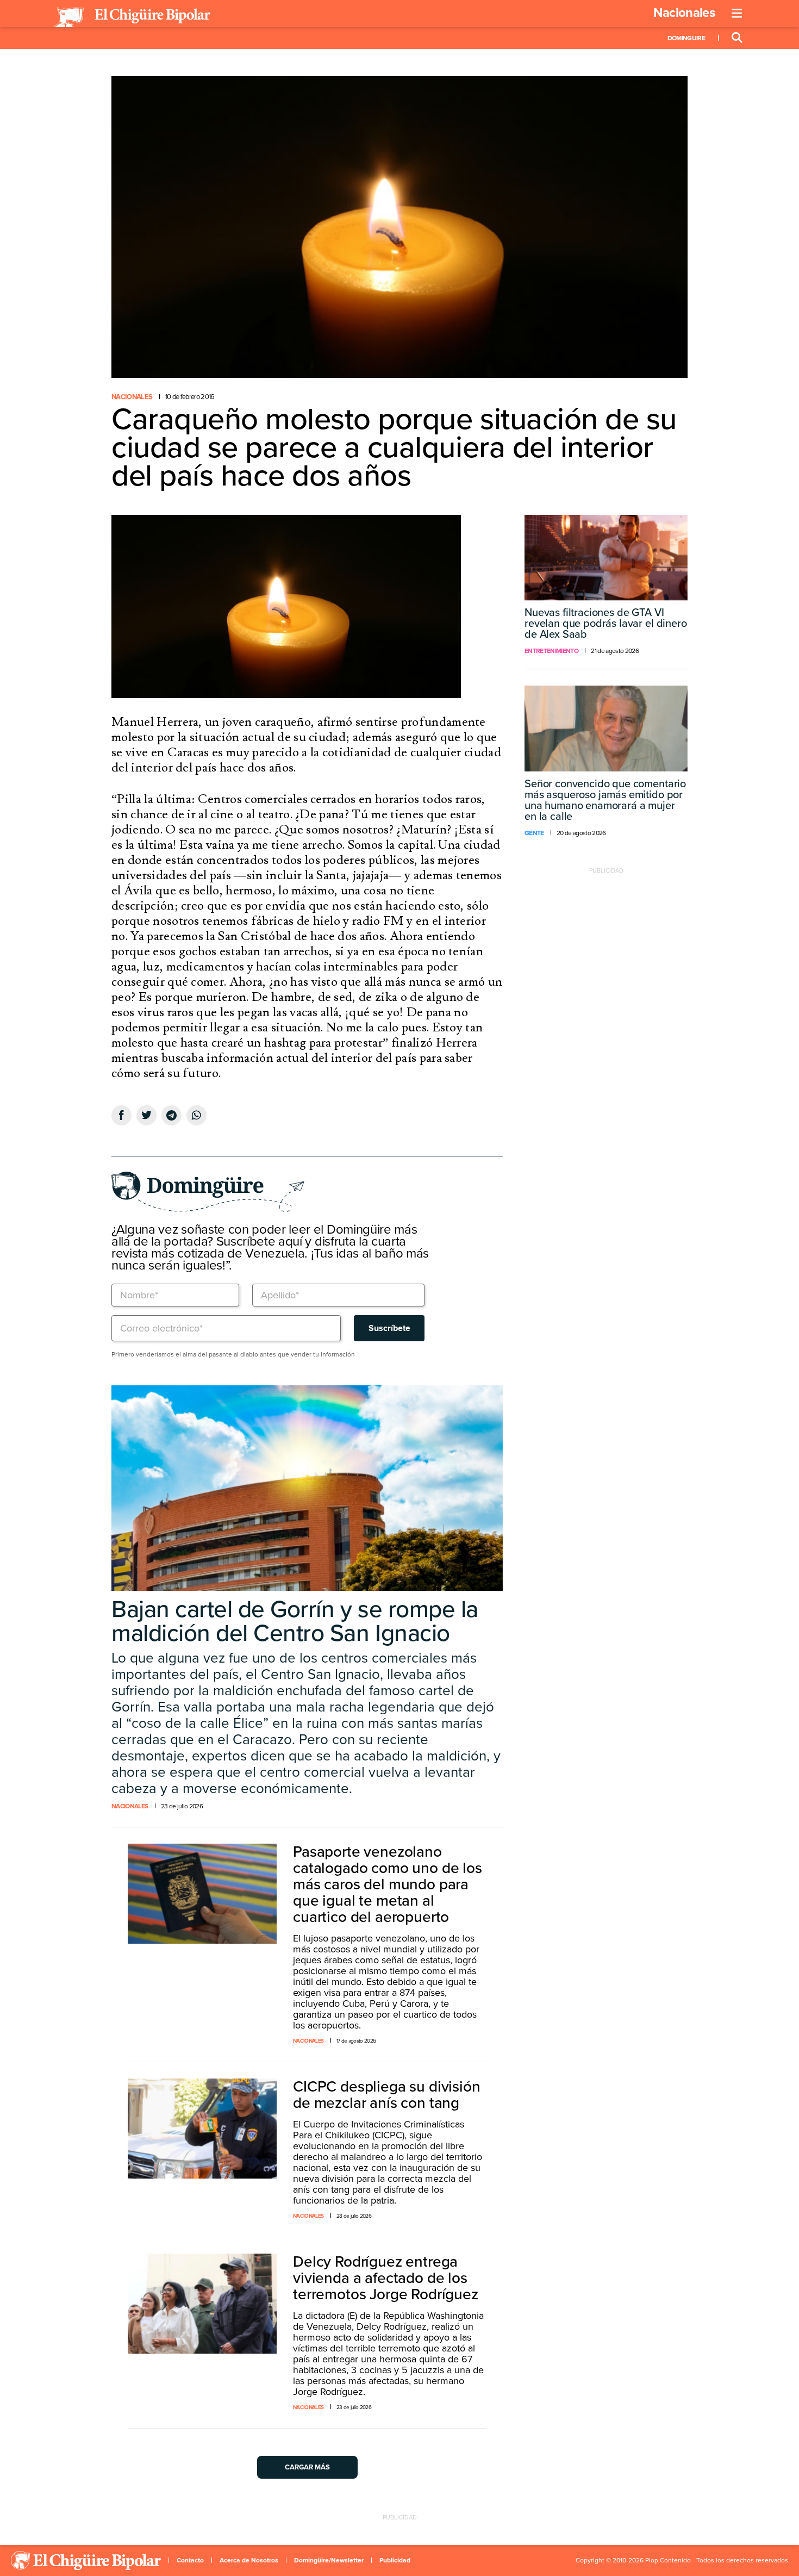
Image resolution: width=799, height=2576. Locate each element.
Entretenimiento (551, 651)
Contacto (190, 2560)
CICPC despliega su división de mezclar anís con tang (387, 2095)
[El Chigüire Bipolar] (132, 17)
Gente (534, 833)
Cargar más (307, 2467)
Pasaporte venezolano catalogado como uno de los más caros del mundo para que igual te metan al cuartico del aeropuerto (388, 1884)
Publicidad (395, 2560)
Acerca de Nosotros (249, 2560)
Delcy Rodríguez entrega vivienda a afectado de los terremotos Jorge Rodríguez (386, 2278)
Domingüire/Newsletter (329, 2560)
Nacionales (684, 13)
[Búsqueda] (737, 38)
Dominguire (686, 38)
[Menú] (737, 14)
